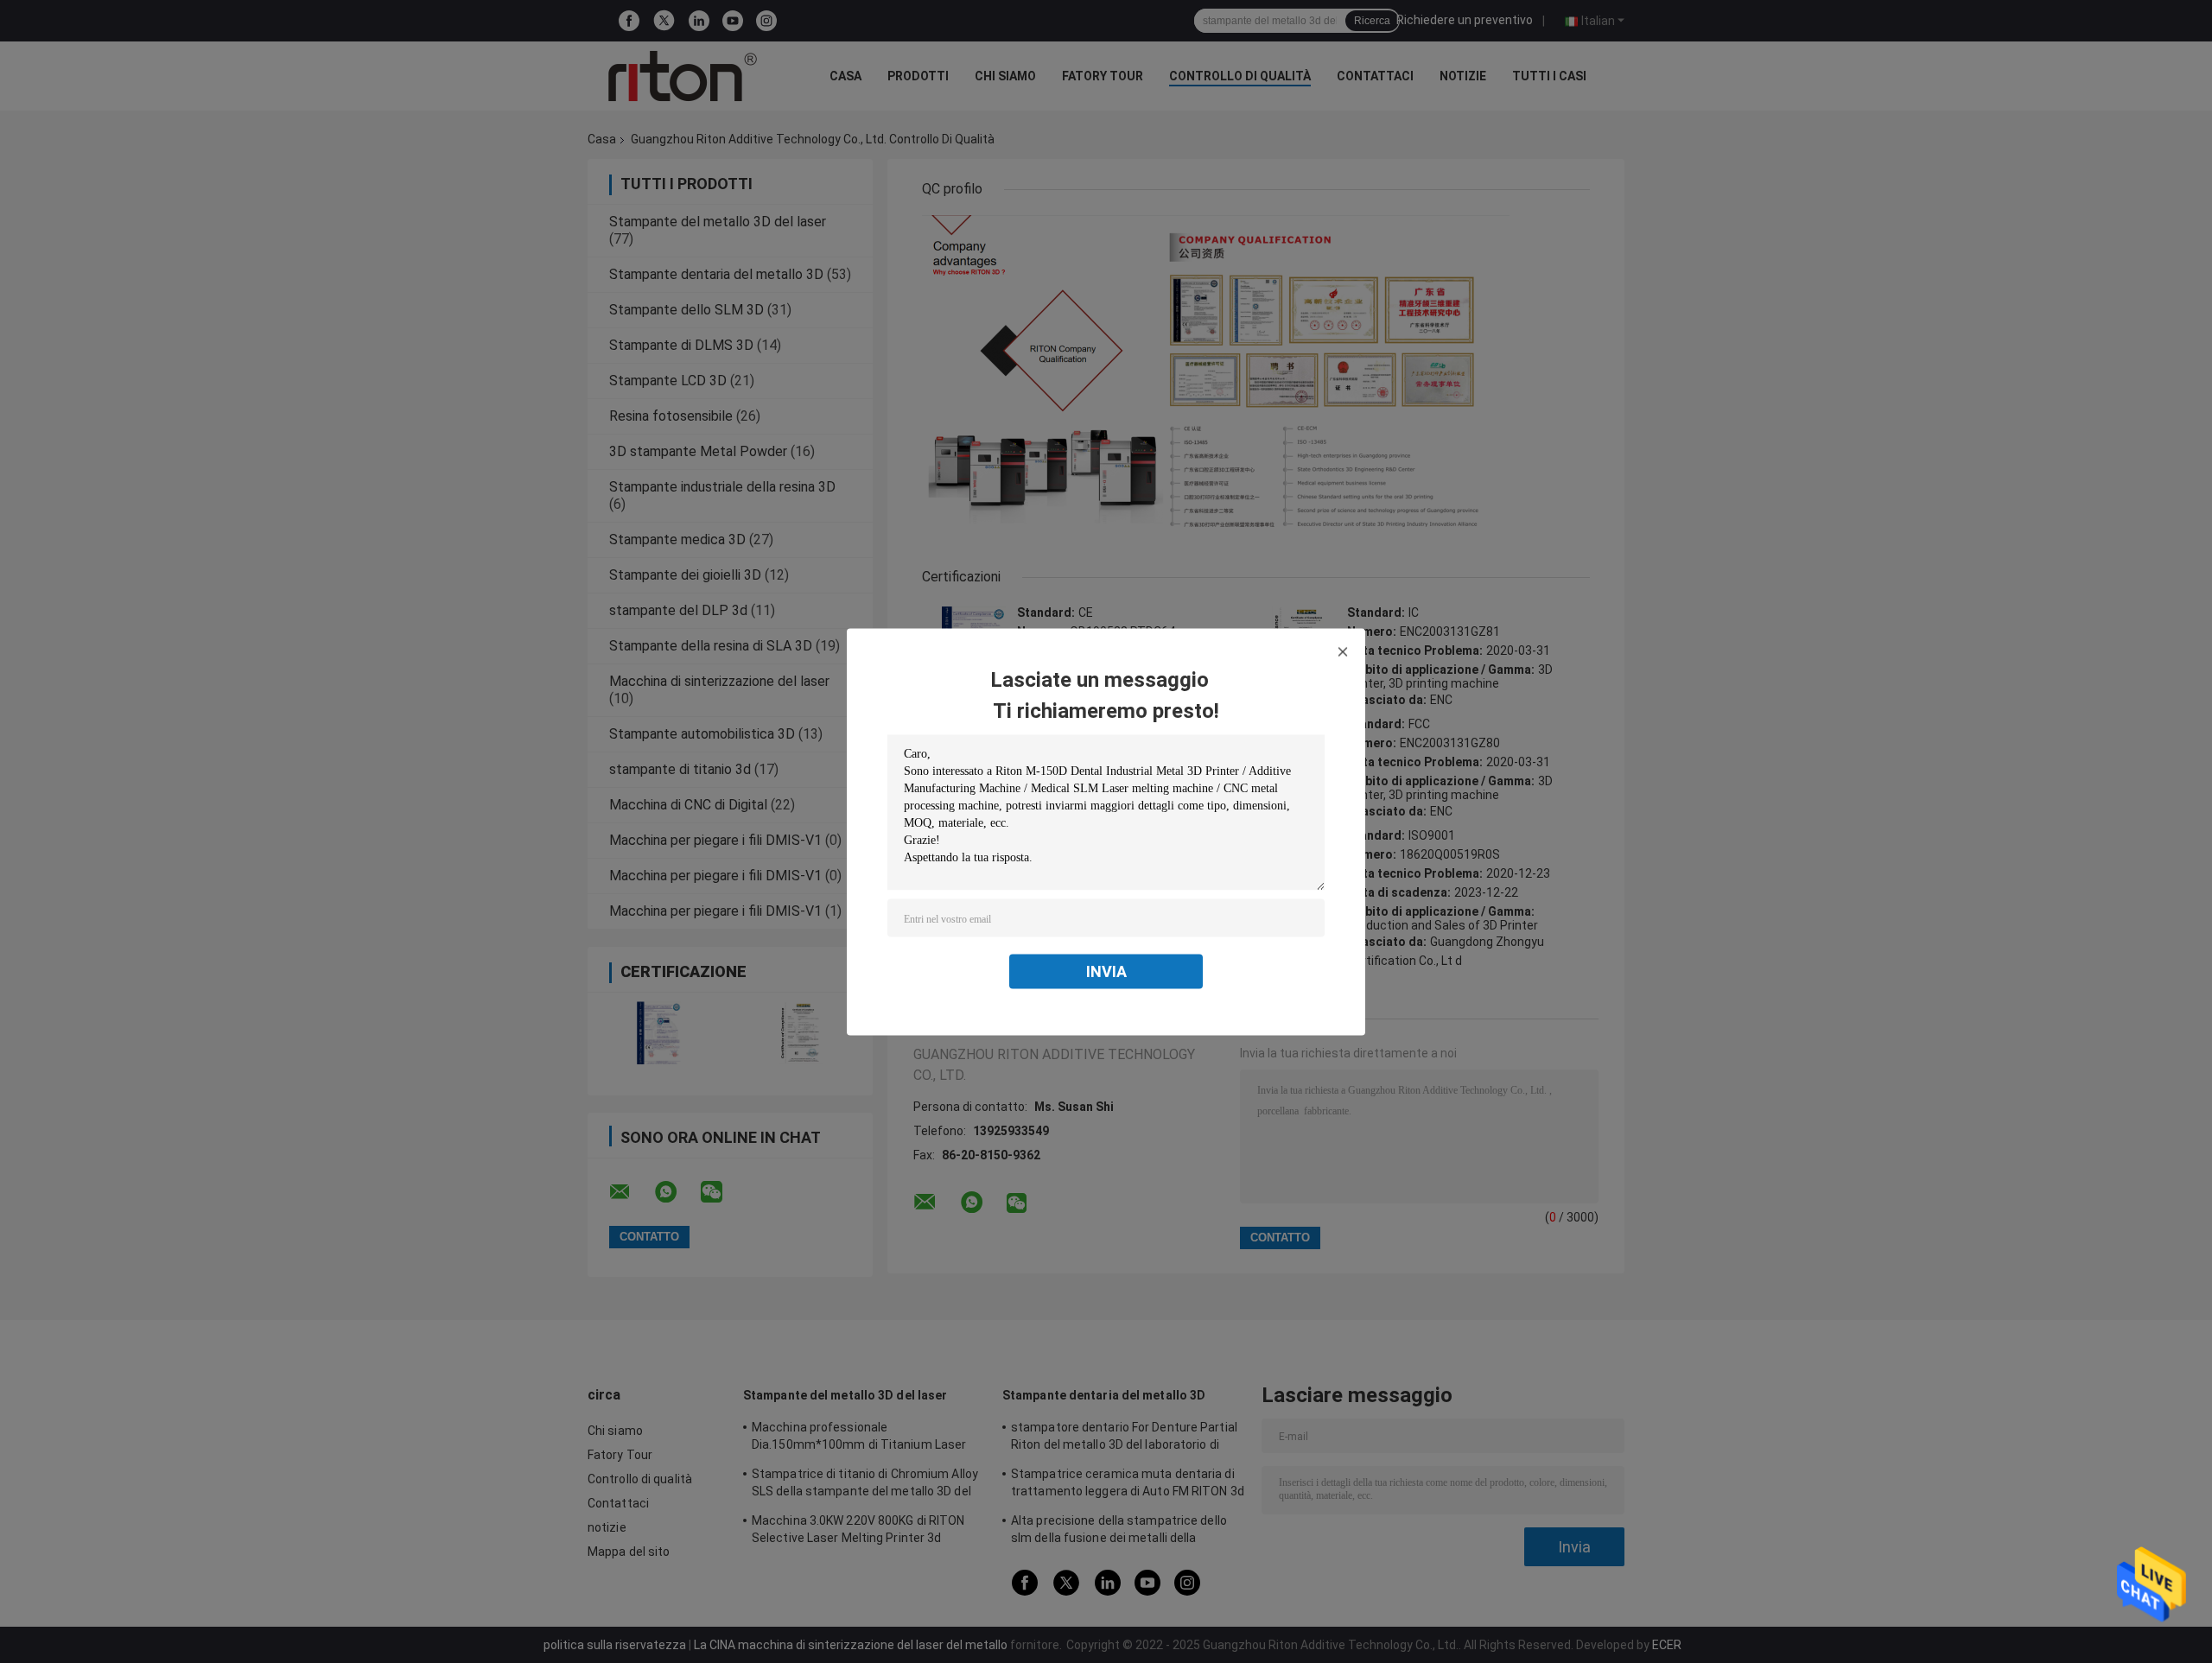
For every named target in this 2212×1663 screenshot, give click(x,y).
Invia (1106, 971)
